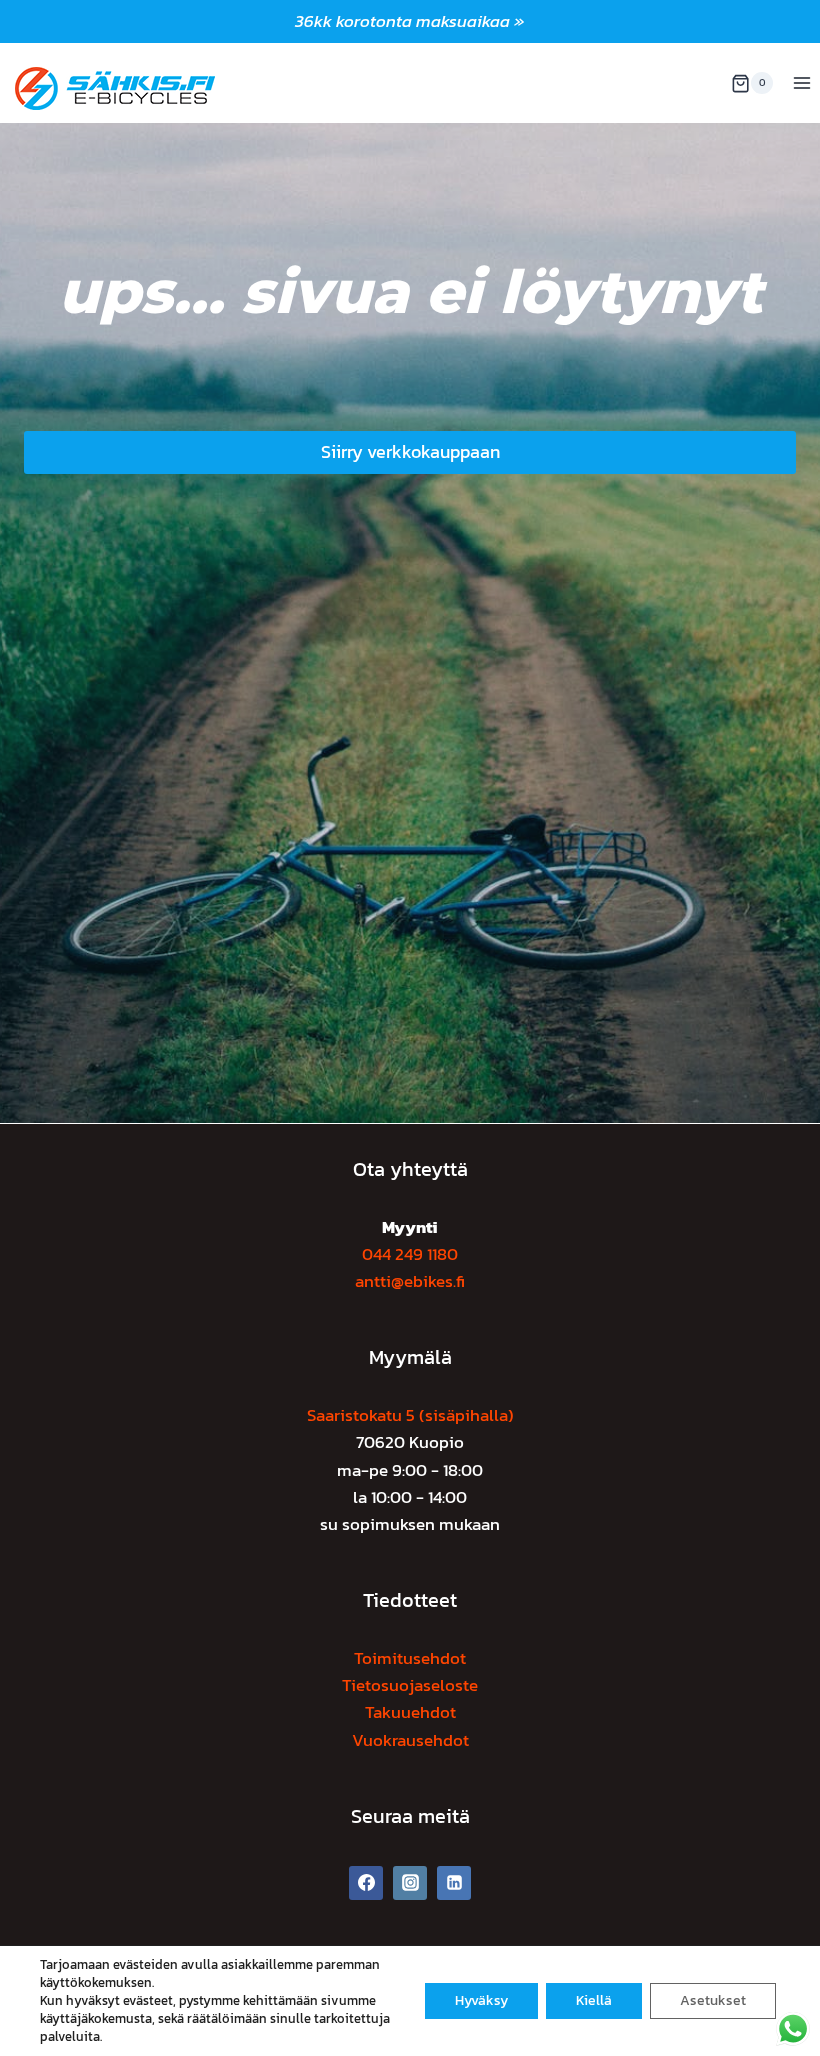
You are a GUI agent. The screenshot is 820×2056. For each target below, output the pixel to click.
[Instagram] (410, 1883)
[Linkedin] (454, 1883)
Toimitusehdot (410, 1658)
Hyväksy (481, 2000)
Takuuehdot (410, 1712)
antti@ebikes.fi (410, 1281)
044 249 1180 (410, 1254)
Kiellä (594, 2000)
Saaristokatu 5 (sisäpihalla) (410, 1415)
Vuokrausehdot (410, 1740)
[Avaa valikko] (801, 83)
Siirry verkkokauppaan (410, 451)
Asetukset (713, 2000)
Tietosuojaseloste (410, 1685)
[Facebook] (366, 1883)
